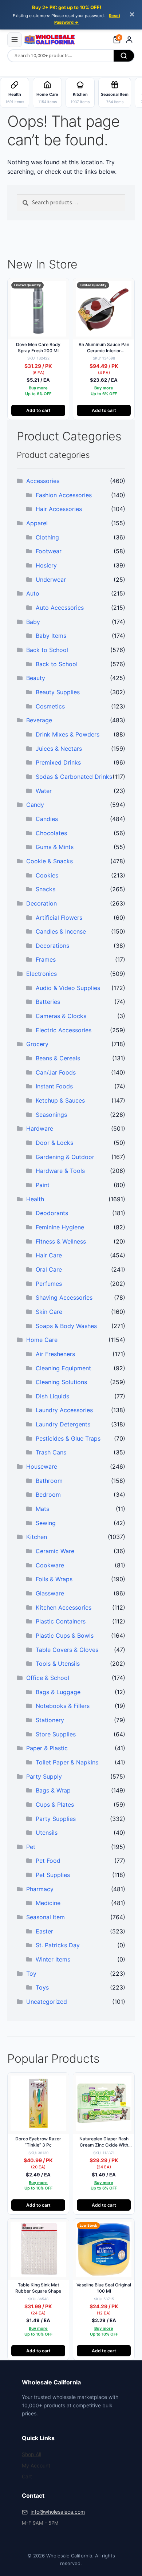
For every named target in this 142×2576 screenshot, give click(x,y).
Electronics (42, 974)
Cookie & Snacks (50, 861)
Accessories (43, 481)
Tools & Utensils (58, 1664)
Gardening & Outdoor (65, 1157)
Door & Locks (54, 1143)
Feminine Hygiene (60, 1227)
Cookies (47, 875)
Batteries (48, 1002)
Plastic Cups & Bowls (65, 1635)
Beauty (36, 678)
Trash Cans (51, 1452)
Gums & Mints (55, 847)
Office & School (48, 1678)
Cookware (50, 1565)
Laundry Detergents (63, 1424)
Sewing (46, 1523)
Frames (46, 959)
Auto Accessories (60, 608)
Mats (42, 1509)
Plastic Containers (61, 1621)
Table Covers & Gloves (67, 1650)
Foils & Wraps (54, 1579)
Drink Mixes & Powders (68, 734)
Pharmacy (40, 1889)
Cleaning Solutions (61, 1382)
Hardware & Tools (60, 1171)
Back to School (47, 650)
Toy (31, 1974)
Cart (27, 2476)
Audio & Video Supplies (68, 988)
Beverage (39, 720)
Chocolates (51, 833)
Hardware (40, 1128)
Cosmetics (50, 706)
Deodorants (52, 1213)
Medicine (48, 1903)
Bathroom (49, 1481)
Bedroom (48, 1495)
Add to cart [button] (38, 410)
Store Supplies (56, 1734)
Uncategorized (47, 2002)
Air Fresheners (55, 1354)
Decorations (52, 946)
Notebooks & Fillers (63, 1706)
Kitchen (37, 1537)
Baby (33, 622)
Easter (44, 1931)
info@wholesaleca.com (58, 2512)
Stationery (50, 1720)
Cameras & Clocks (61, 1016)
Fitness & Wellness (61, 1241)
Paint (43, 1185)
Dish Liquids (52, 1396)
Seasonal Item (46, 1917)
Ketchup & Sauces (60, 1100)
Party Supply (44, 1776)
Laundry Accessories (64, 1410)
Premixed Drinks (58, 762)
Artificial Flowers (59, 918)
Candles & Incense (61, 931)
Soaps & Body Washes (66, 1326)
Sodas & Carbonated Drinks (74, 777)
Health (35, 1199)
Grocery (37, 1044)
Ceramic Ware (55, 1551)
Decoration (42, 903)
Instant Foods (54, 1086)
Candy (35, 805)
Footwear (49, 551)
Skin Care (49, 1312)
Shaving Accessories (64, 1297)
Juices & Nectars (59, 749)
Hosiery (46, 565)
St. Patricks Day (58, 1945)
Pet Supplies (53, 1875)
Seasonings (51, 1115)
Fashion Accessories (64, 495)
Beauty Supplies (58, 692)
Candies (47, 819)
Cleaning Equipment (63, 1368)
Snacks (46, 889)
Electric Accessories (64, 1030)
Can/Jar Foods (56, 1072)
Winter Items (53, 1959)
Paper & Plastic (47, 1748)
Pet (31, 1847)
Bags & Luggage (58, 1692)
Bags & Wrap (53, 1790)
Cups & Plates (55, 1805)
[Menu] (15, 40)
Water (44, 791)
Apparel (37, 523)
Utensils (47, 1833)
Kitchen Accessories (64, 1607)
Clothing (47, 537)
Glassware (50, 1593)
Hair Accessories (59, 509)
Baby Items (51, 636)
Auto (33, 593)
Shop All (31, 2454)
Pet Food (48, 1861)
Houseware (42, 1466)
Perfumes (49, 1284)
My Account (36, 2465)
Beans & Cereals (58, 1058)
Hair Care (49, 1255)
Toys (42, 1987)
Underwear (51, 580)
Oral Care (49, 1269)
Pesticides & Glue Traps (68, 1438)
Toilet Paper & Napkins (67, 1762)
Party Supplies (56, 1819)
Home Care (42, 1340)
